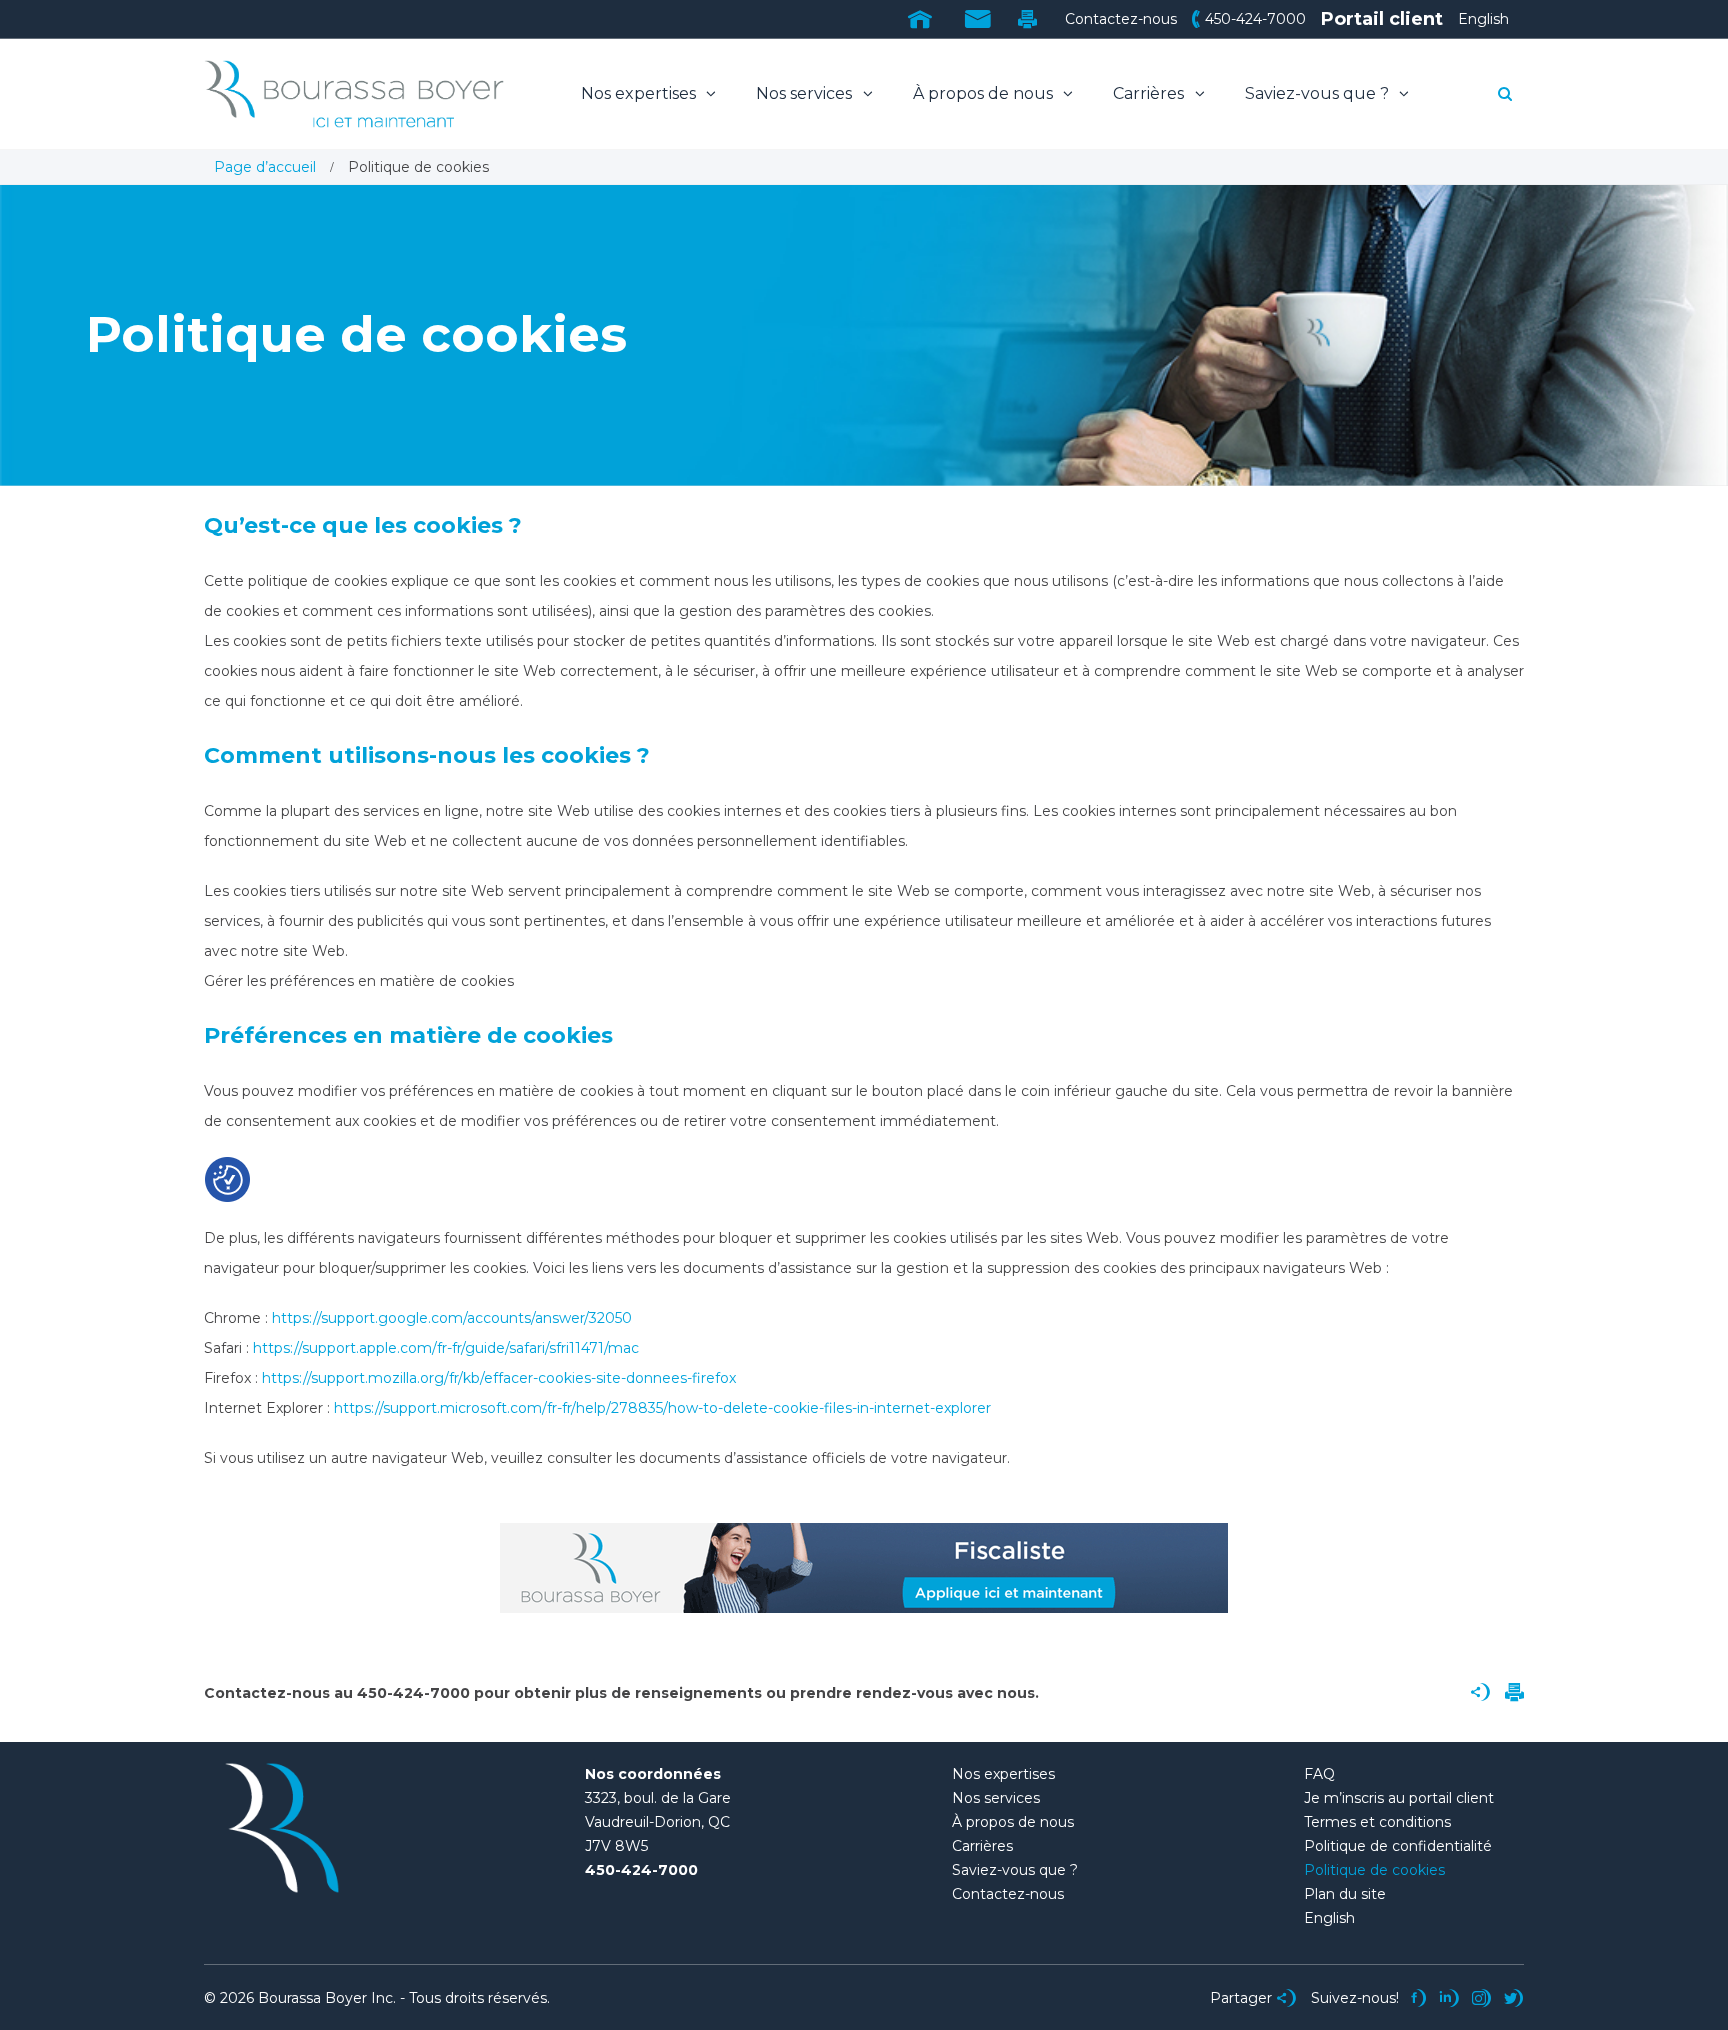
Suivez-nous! (1355, 1998)
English (1483, 19)
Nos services (806, 93)
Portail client (1382, 19)
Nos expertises (640, 93)
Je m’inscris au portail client (1399, 1798)
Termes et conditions (1377, 1822)
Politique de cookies (1374, 1870)
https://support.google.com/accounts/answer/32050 (452, 1318)
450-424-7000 (1255, 19)
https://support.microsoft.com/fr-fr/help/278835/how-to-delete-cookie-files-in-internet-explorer (662, 1408)
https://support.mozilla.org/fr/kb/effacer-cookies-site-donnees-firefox (499, 1378)
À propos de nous (985, 93)
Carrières (1150, 93)
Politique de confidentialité (1398, 1846)
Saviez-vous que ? (1319, 93)
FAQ (1319, 1774)
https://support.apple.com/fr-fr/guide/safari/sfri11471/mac (446, 1348)
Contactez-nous (1121, 19)
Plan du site (1345, 1894)
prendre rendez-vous (871, 1693)
